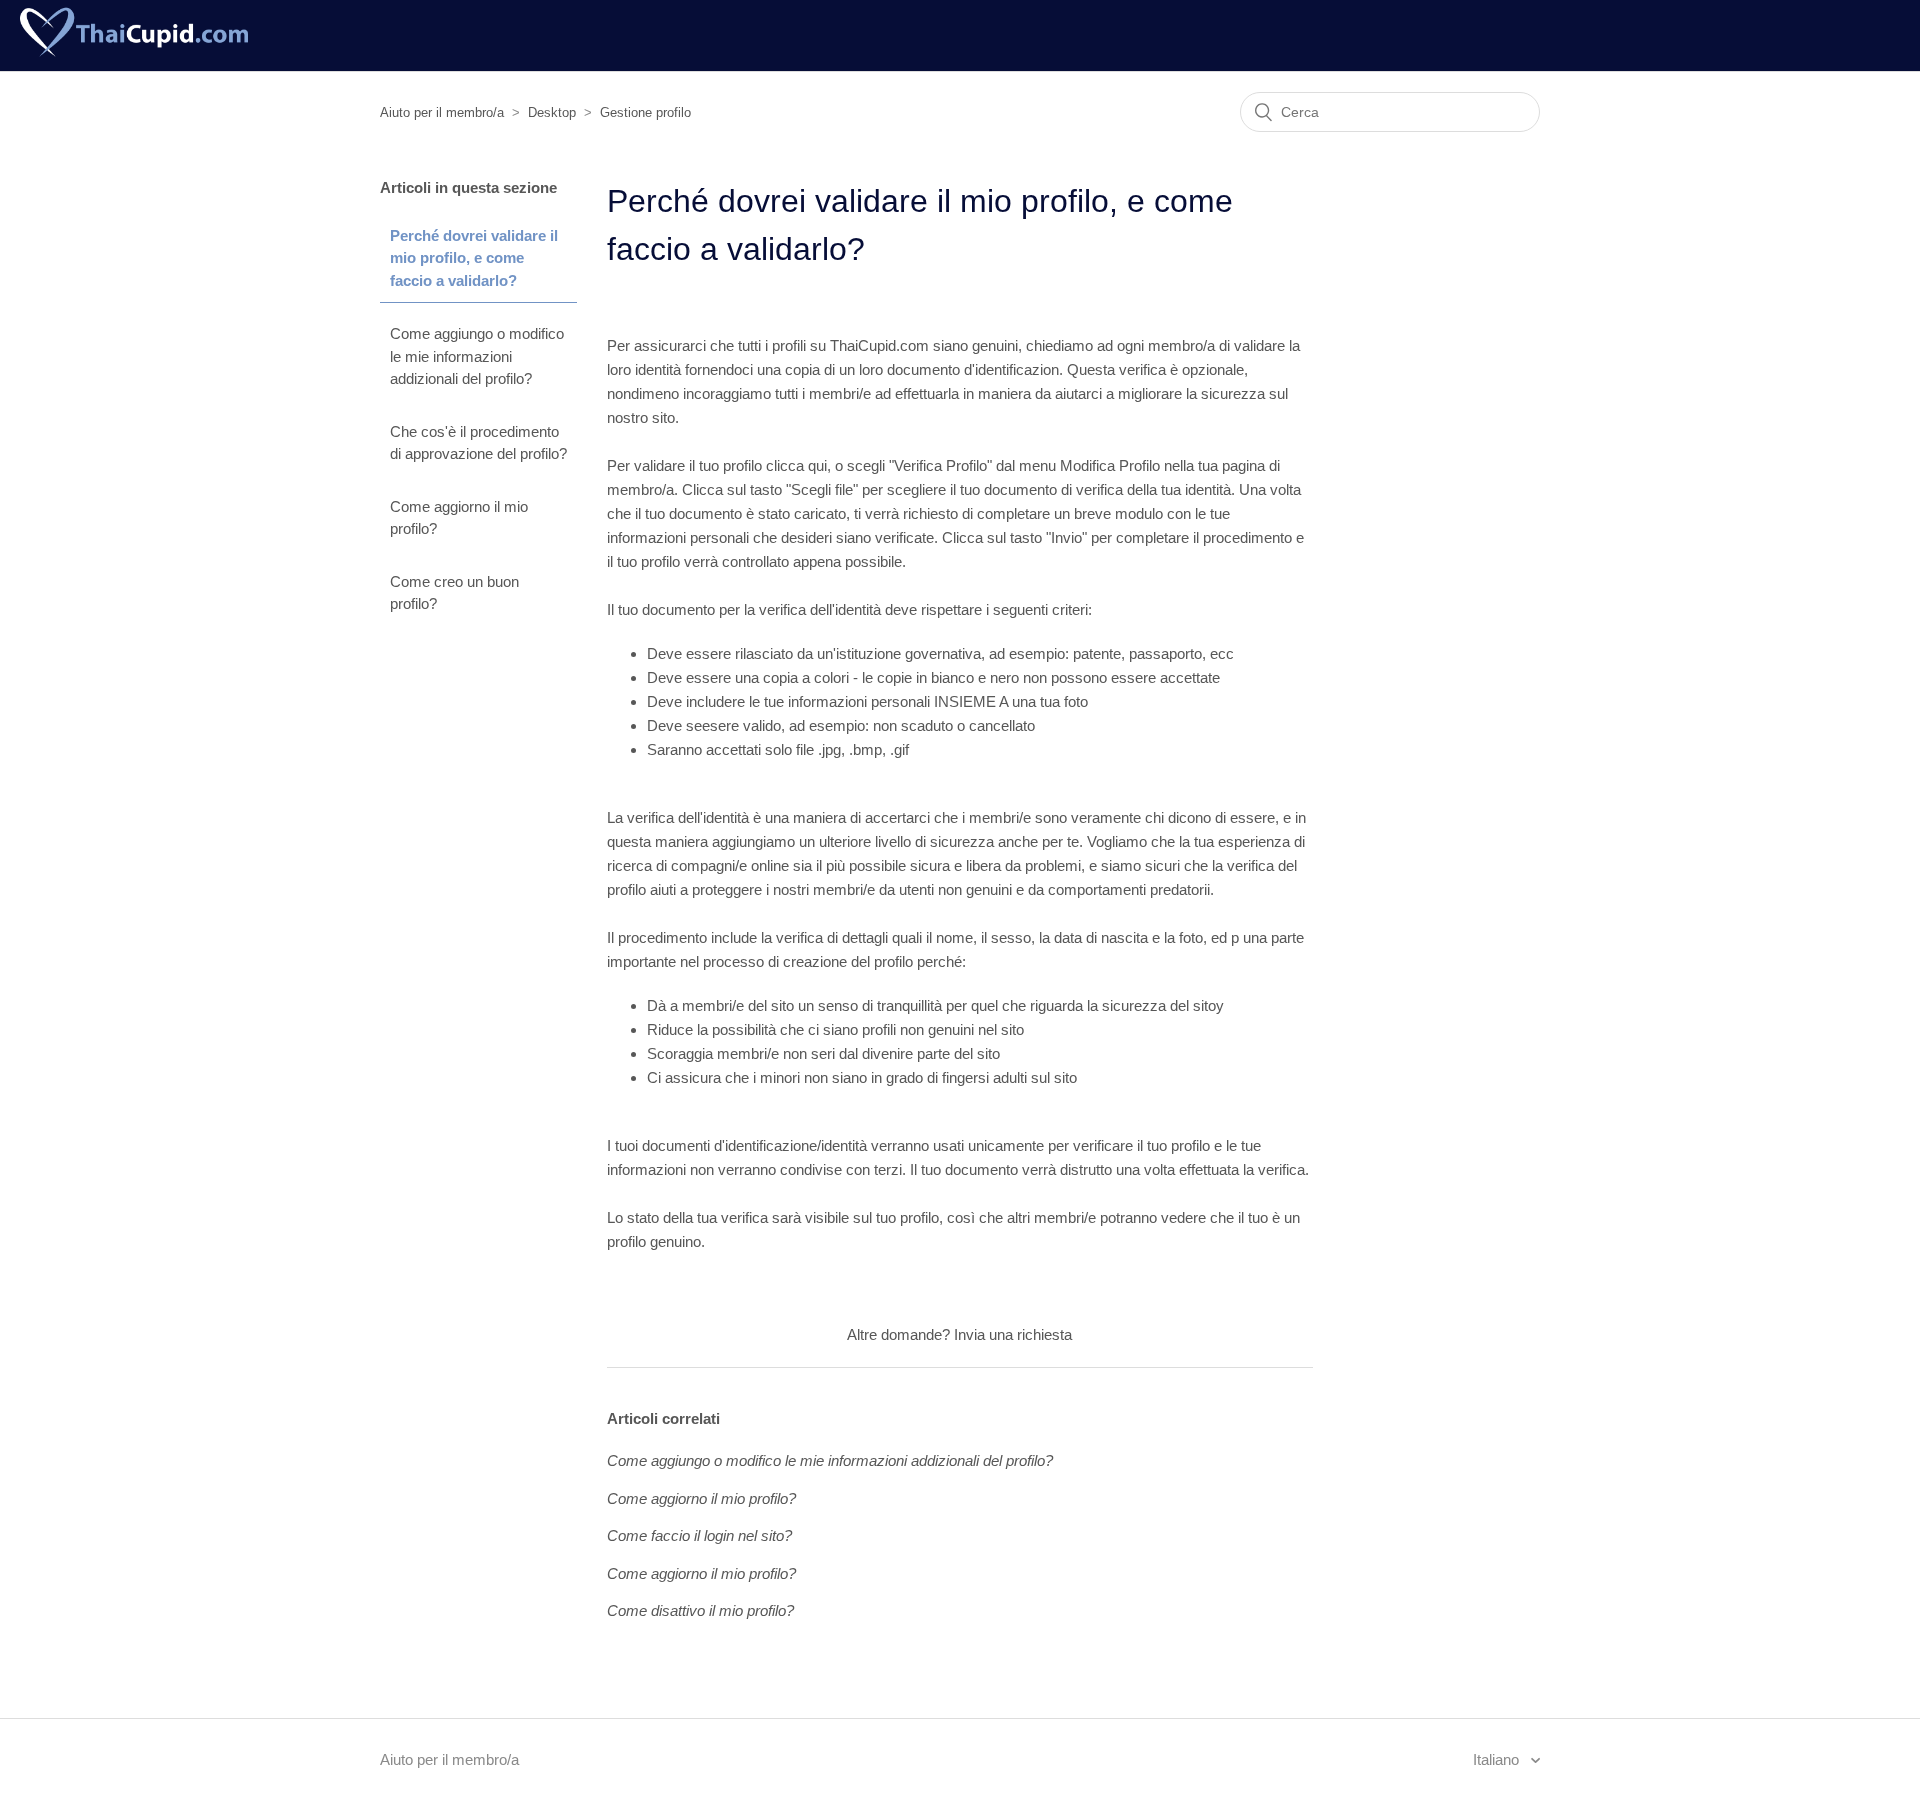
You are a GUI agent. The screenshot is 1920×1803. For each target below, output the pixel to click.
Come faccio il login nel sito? (699, 1535)
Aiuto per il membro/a (442, 112)
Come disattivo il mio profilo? (700, 1610)
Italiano (1498, 1759)
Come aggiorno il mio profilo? (459, 518)
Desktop (552, 112)
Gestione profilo (645, 112)
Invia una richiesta (1013, 1334)
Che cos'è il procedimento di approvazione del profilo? (478, 443)
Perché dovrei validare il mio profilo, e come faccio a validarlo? (474, 258)
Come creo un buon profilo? (454, 593)
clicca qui (796, 465)
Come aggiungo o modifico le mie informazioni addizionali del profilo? (477, 356)
